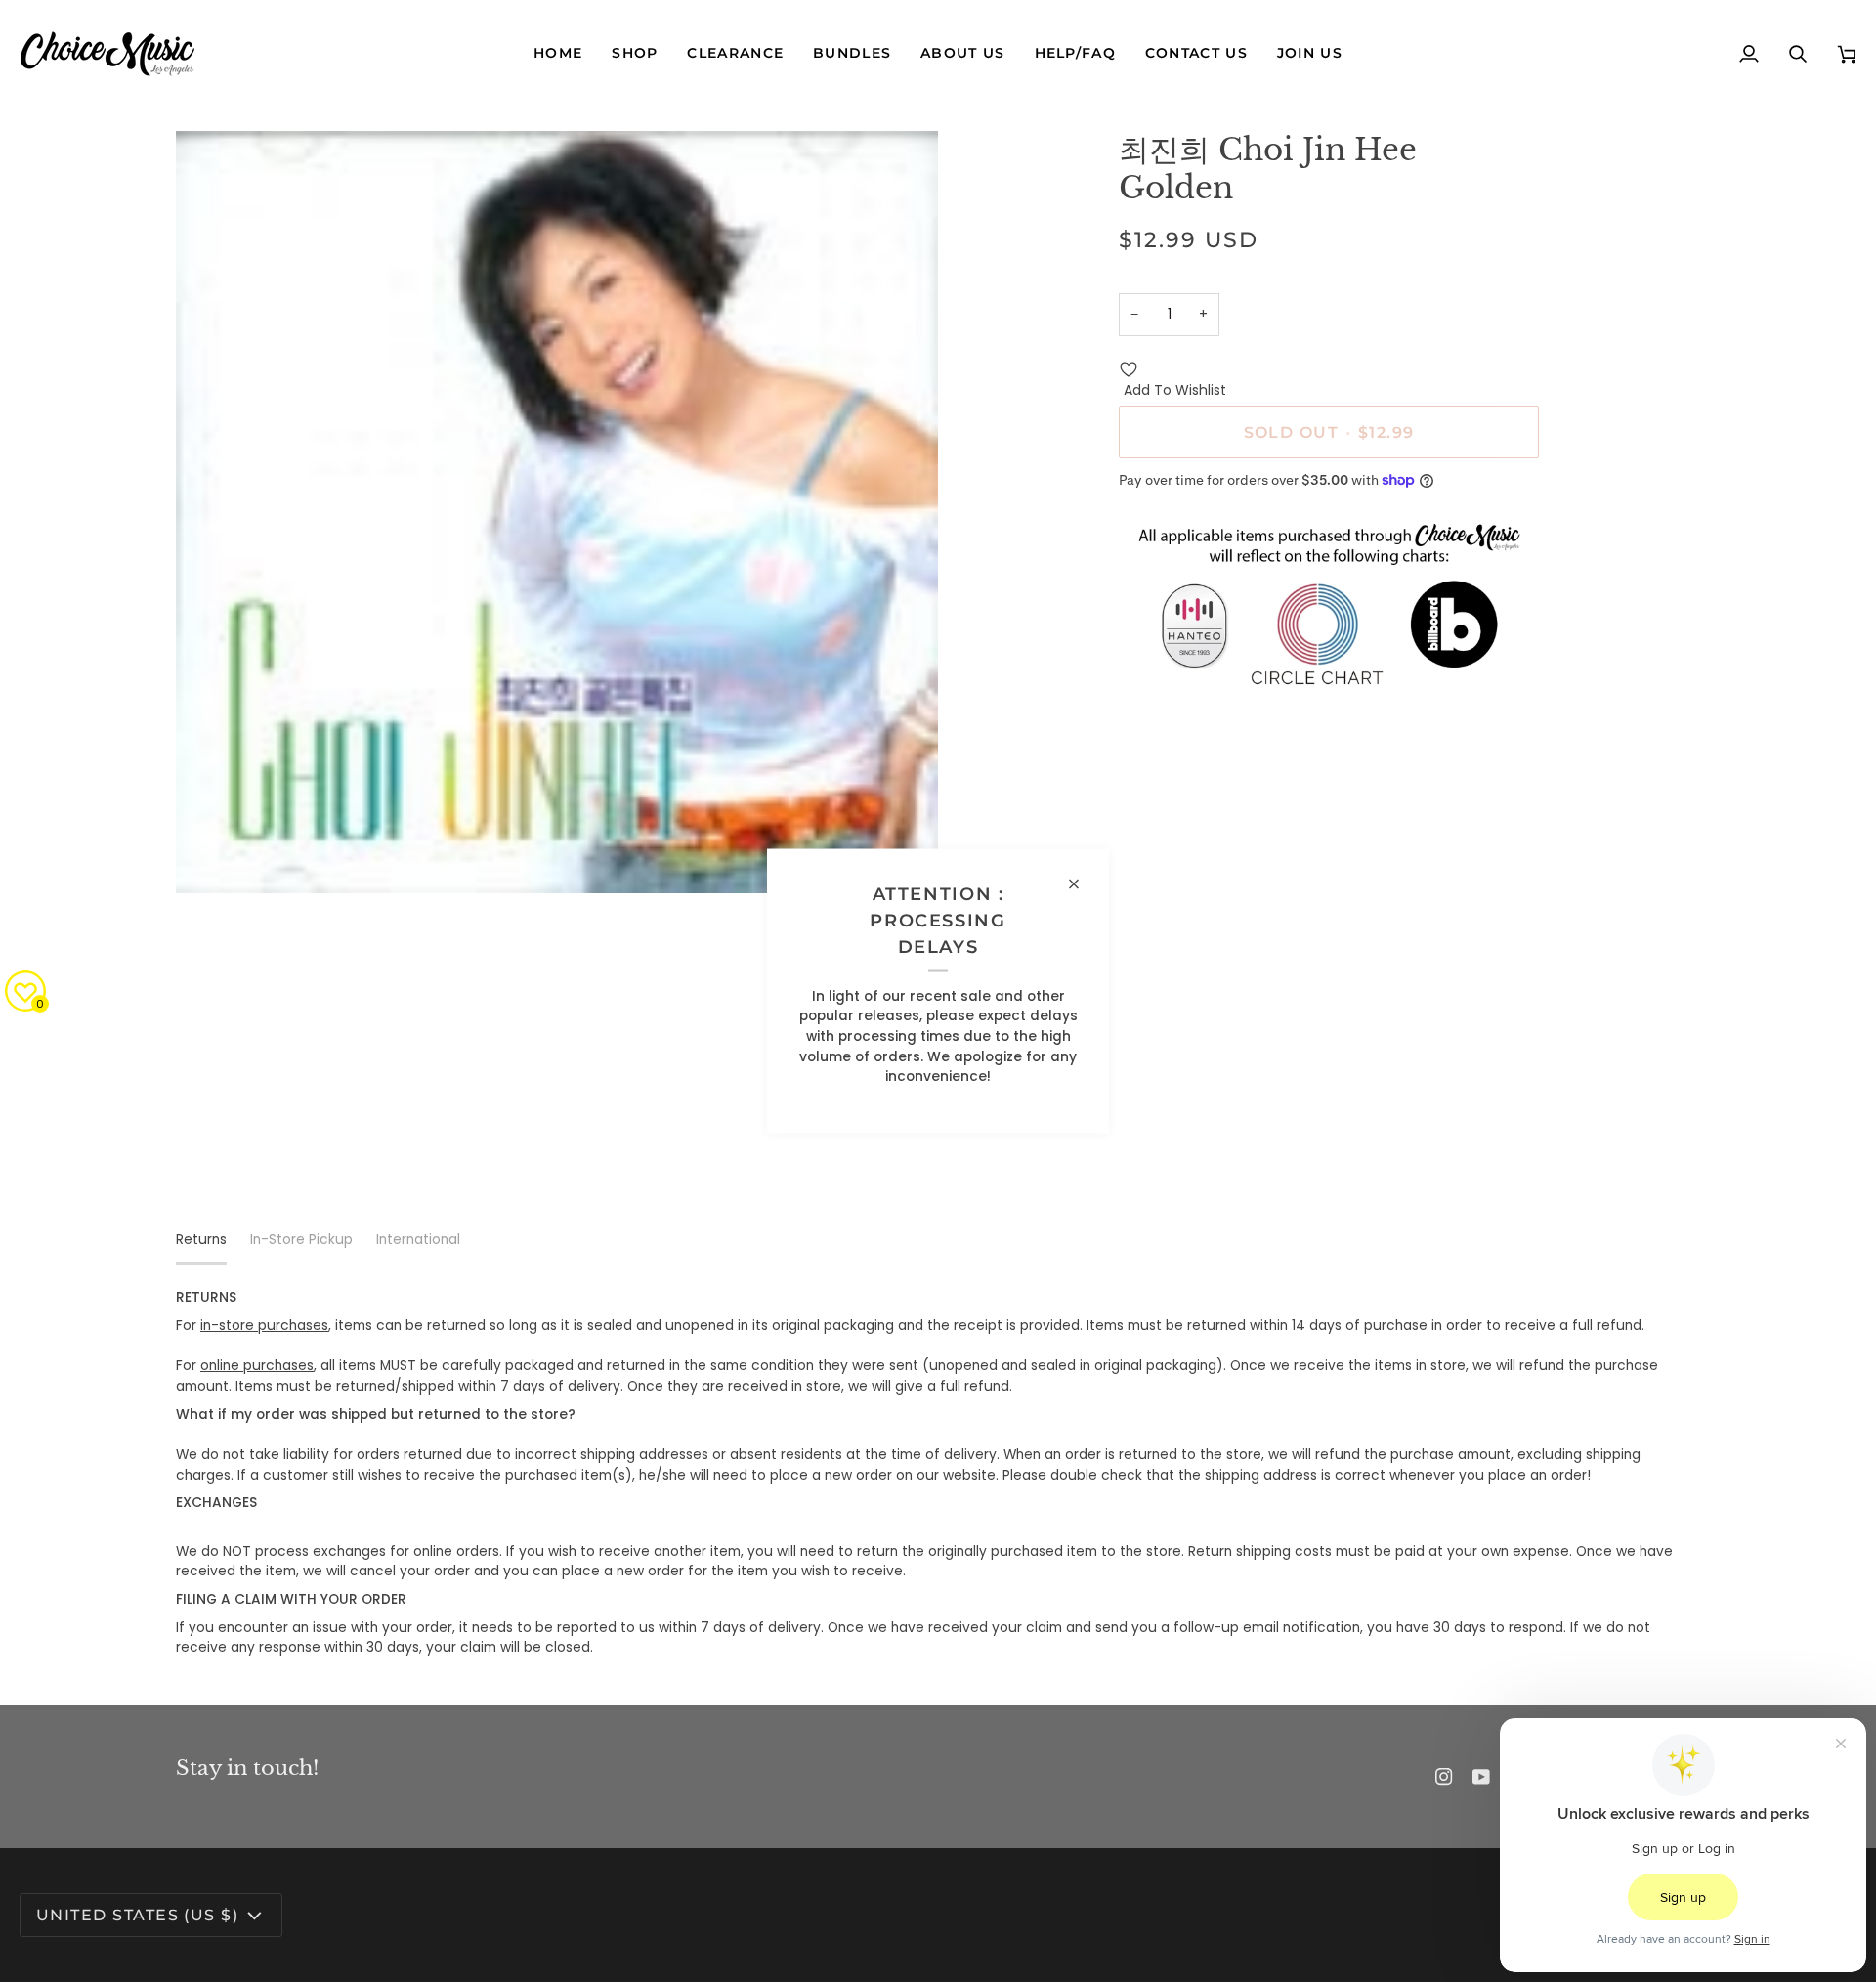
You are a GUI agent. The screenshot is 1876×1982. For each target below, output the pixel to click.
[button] (635, 54)
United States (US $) (137, 1915)
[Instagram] (1444, 1777)
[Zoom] (213, 857)
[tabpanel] (938, 1473)
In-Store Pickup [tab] (301, 1240)
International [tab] (418, 1240)
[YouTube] (1481, 1777)
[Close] (1082, 884)
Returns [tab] (201, 1240)
